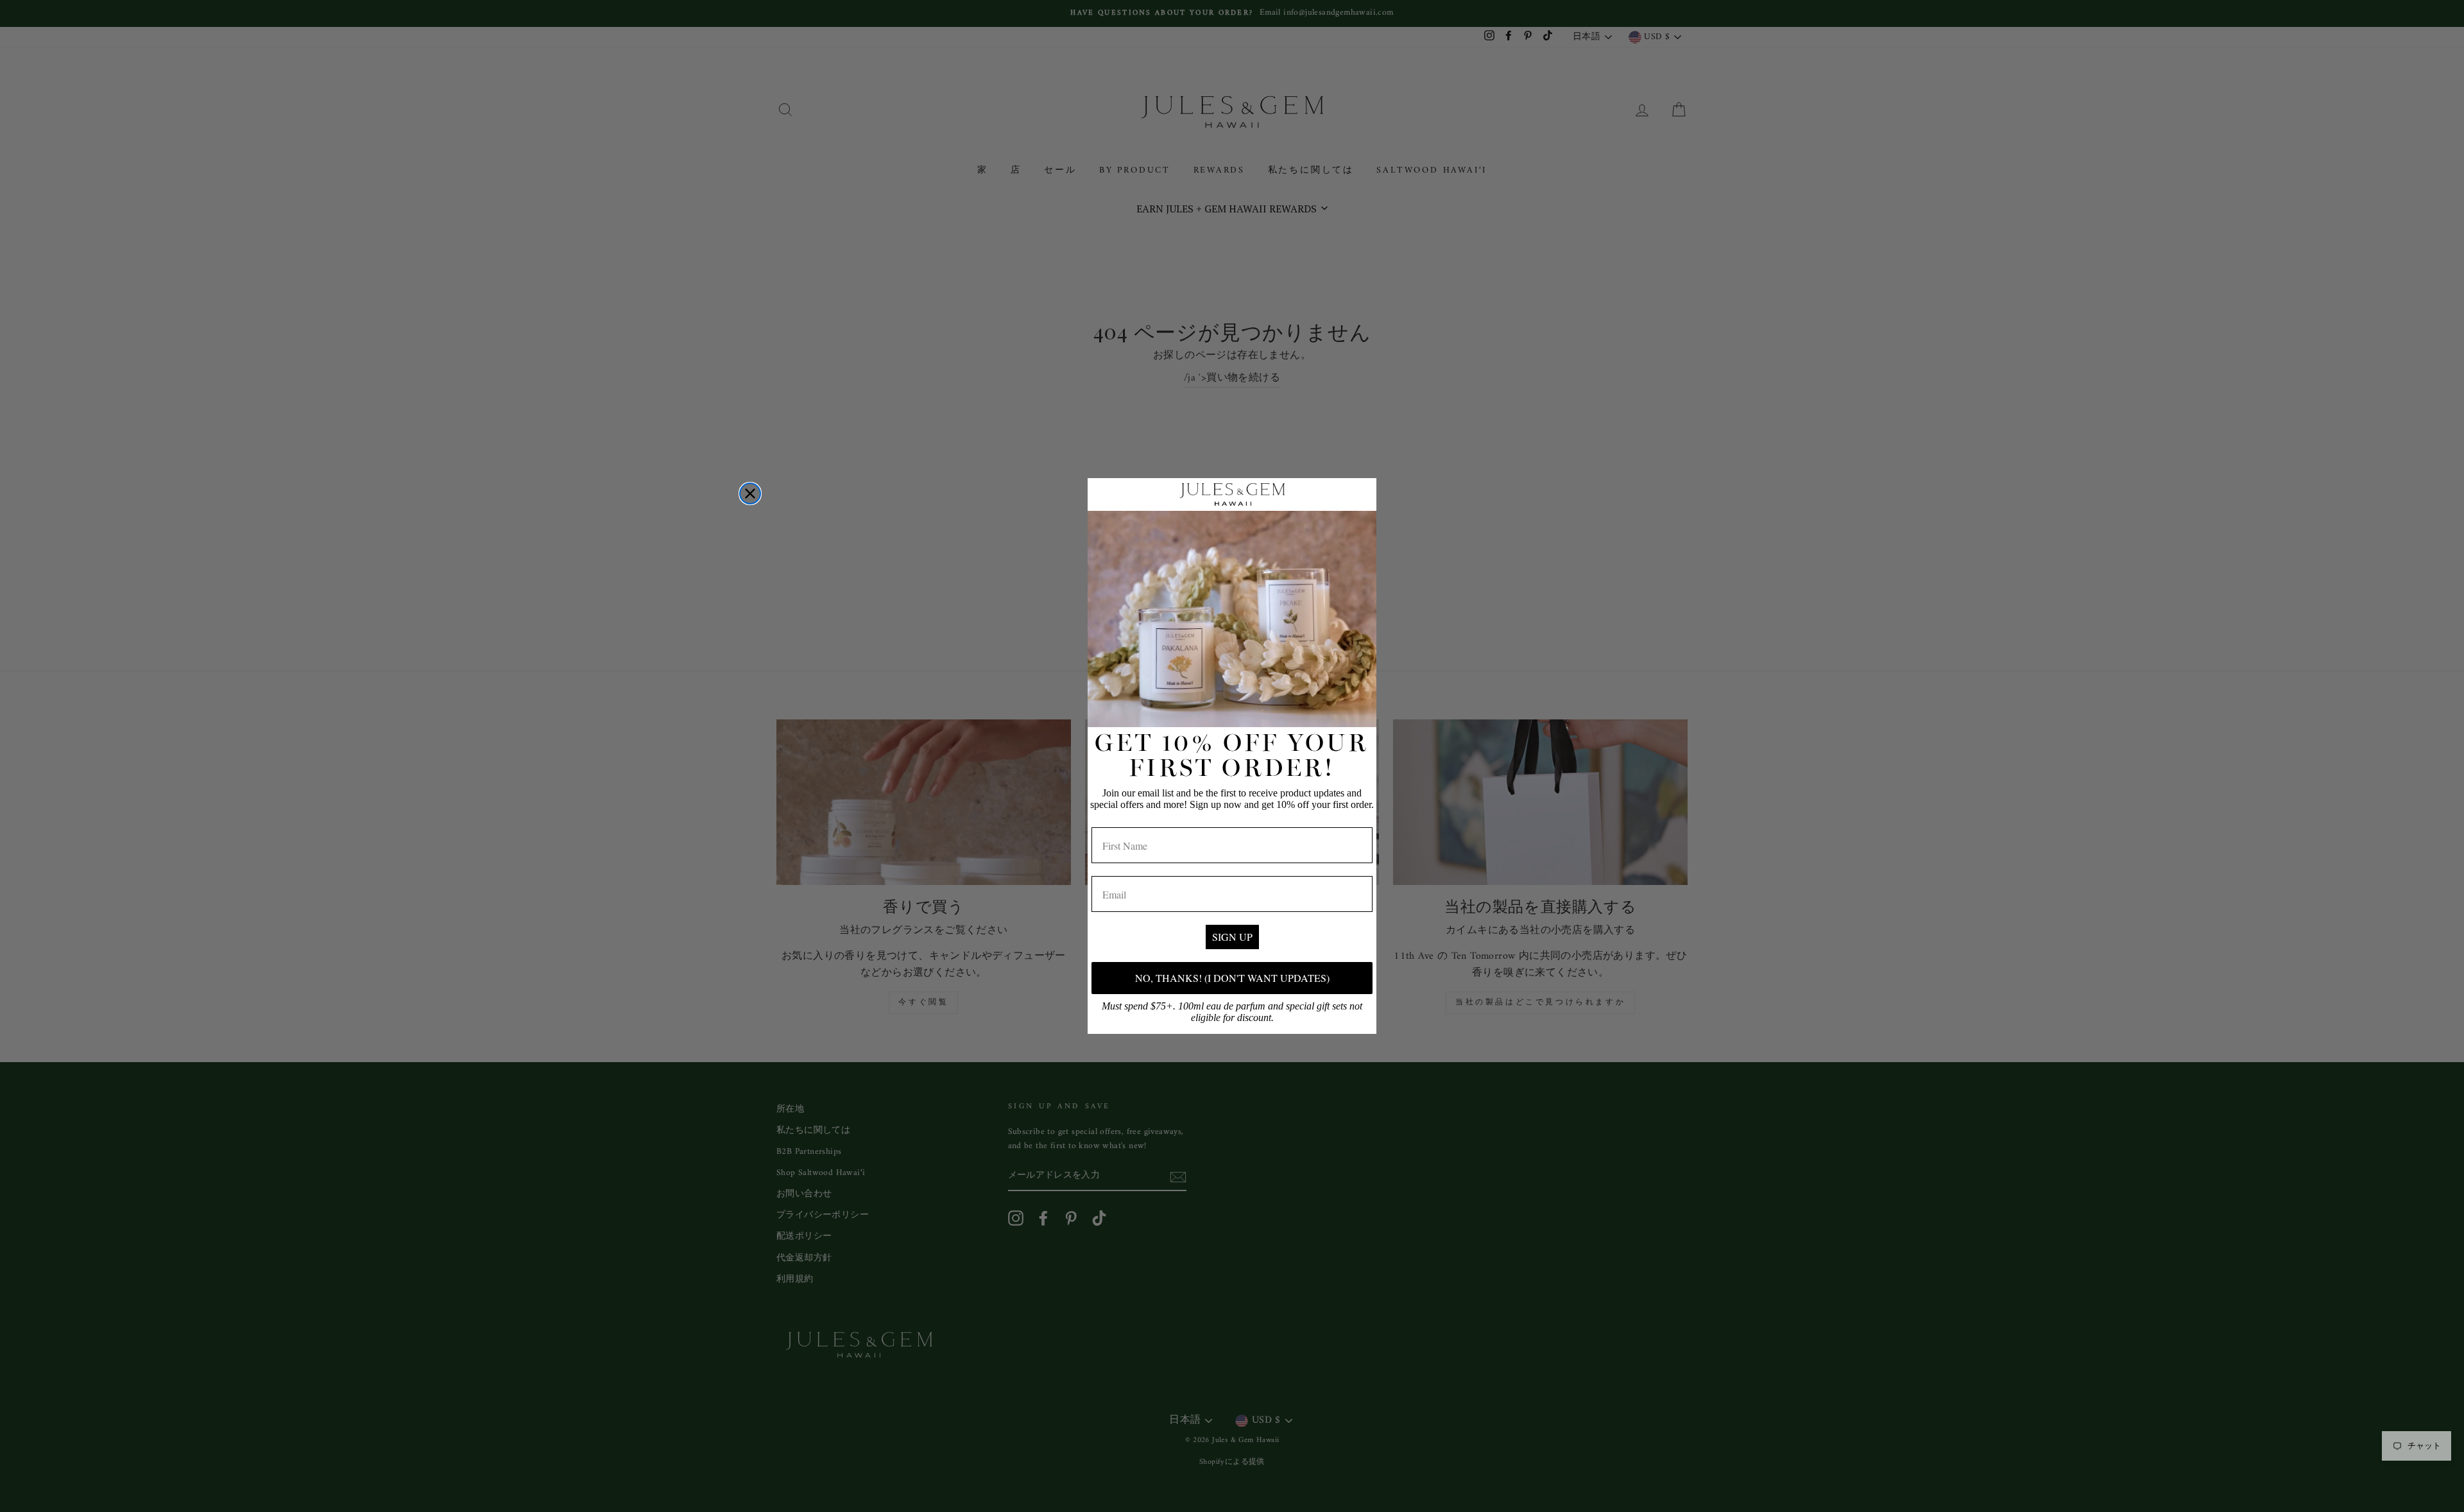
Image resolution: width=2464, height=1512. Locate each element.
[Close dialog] (750, 494)
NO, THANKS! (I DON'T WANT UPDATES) (1232, 978)
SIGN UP (1232, 937)
